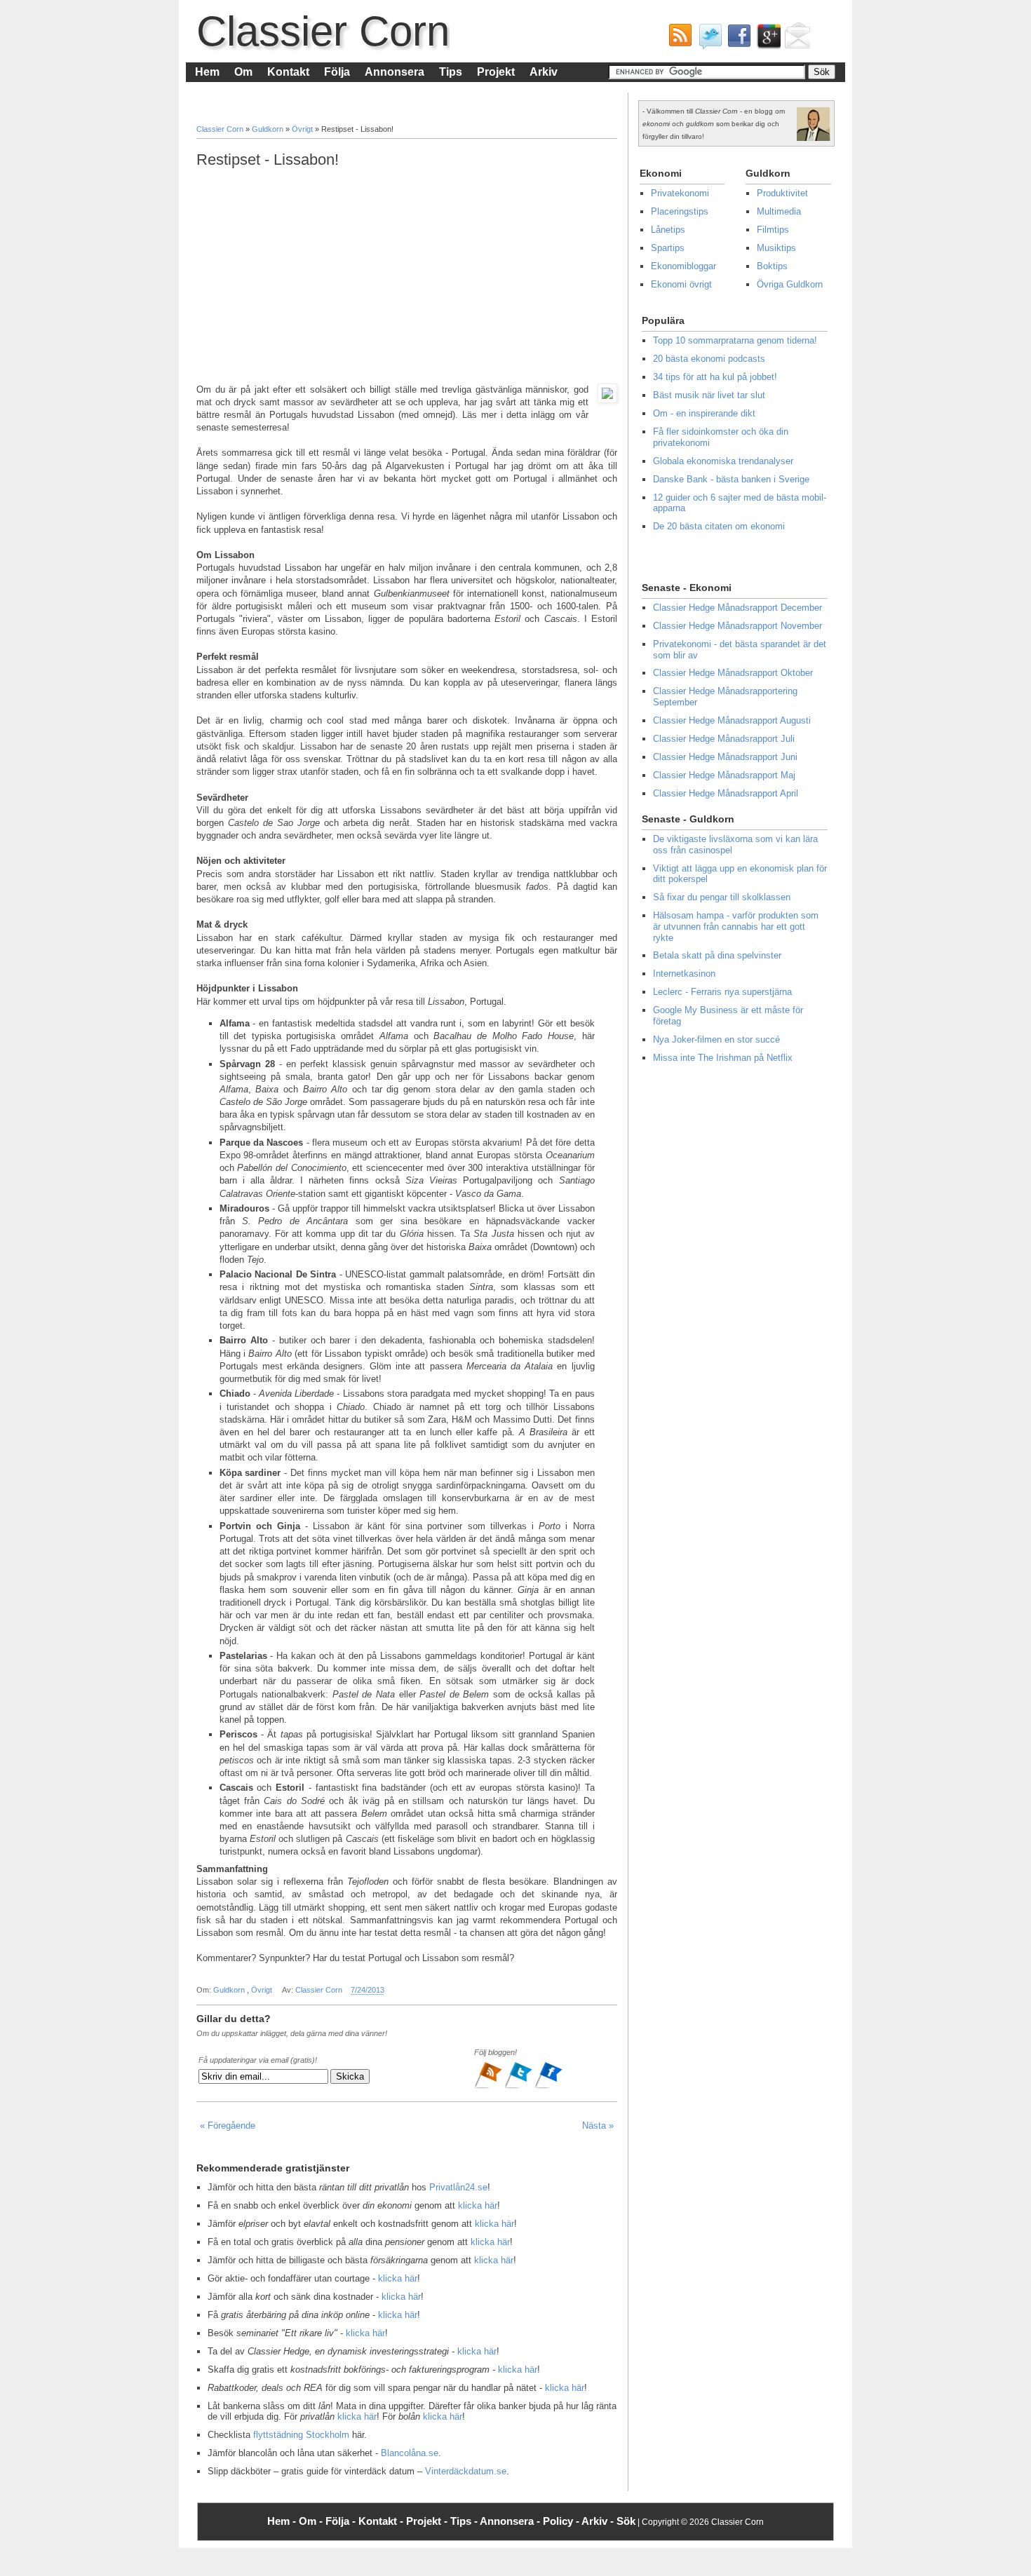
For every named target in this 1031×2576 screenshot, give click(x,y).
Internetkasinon (684, 974)
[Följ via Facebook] (548, 2087)
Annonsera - (511, 2521)
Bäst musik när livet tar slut (709, 395)
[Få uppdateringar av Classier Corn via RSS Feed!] (678, 39)
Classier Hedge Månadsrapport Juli (724, 739)
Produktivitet (782, 193)
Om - (312, 2521)
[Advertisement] (407, 276)
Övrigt (303, 129)
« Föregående (228, 2126)
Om (243, 72)
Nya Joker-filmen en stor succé (716, 1039)
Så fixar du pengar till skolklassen (722, 897)
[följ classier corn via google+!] (766, 39)
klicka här (478, 2205)
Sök (626, 2521)
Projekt (496, 72)
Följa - (342, 2521)
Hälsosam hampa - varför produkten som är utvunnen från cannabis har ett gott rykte (736, 926)
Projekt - (428, 2521)
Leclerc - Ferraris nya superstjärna (722, 992)
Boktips (772, 266)
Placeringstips (680, 211)
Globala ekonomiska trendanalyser (723, 461)
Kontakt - (382, 2521)
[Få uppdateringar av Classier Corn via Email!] (795, 39)
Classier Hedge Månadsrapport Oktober (733, 673)
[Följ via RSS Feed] (489, 2087)
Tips (451, 72)
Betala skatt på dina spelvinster (717, 955)
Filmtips (773, 230)
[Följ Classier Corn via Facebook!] (736, 39)
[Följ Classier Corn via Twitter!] (707, 39)
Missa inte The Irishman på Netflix (723, 1058)
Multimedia (779, 211)
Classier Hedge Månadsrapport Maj (724, 775)
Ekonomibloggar (683, 266)
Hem (207, 72)
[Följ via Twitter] (519, 2087)
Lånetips (668, 230)
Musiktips (776, 248)
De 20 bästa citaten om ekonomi (719, 526)
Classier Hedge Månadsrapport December (737, 608)
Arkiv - (599, 2521)
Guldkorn (269, 129)
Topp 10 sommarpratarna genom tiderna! (735, 340)
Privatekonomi (680, 193)
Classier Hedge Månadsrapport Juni (725, 757)
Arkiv (544, 72)
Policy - (562, 2521)
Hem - (283, 2521)
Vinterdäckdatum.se (466, 2471)
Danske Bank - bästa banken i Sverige (731, 479)
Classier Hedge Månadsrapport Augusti (732, 720)
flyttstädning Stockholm (301, 2435)
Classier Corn (323, 31)
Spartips (668, 248)
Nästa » (598, 2126)
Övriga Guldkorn (790, 284)
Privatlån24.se (458, 2187)
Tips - (465, 2521)
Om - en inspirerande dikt (704, 413)
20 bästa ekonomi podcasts (709, 359)
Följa (337, 72)
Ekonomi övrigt (681, 284)
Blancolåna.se (410, 2453)
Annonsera (395, 72)
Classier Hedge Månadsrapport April (726, 793)
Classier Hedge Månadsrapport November (737, 626)
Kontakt (288, 72)
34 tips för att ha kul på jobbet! (715, 377)
